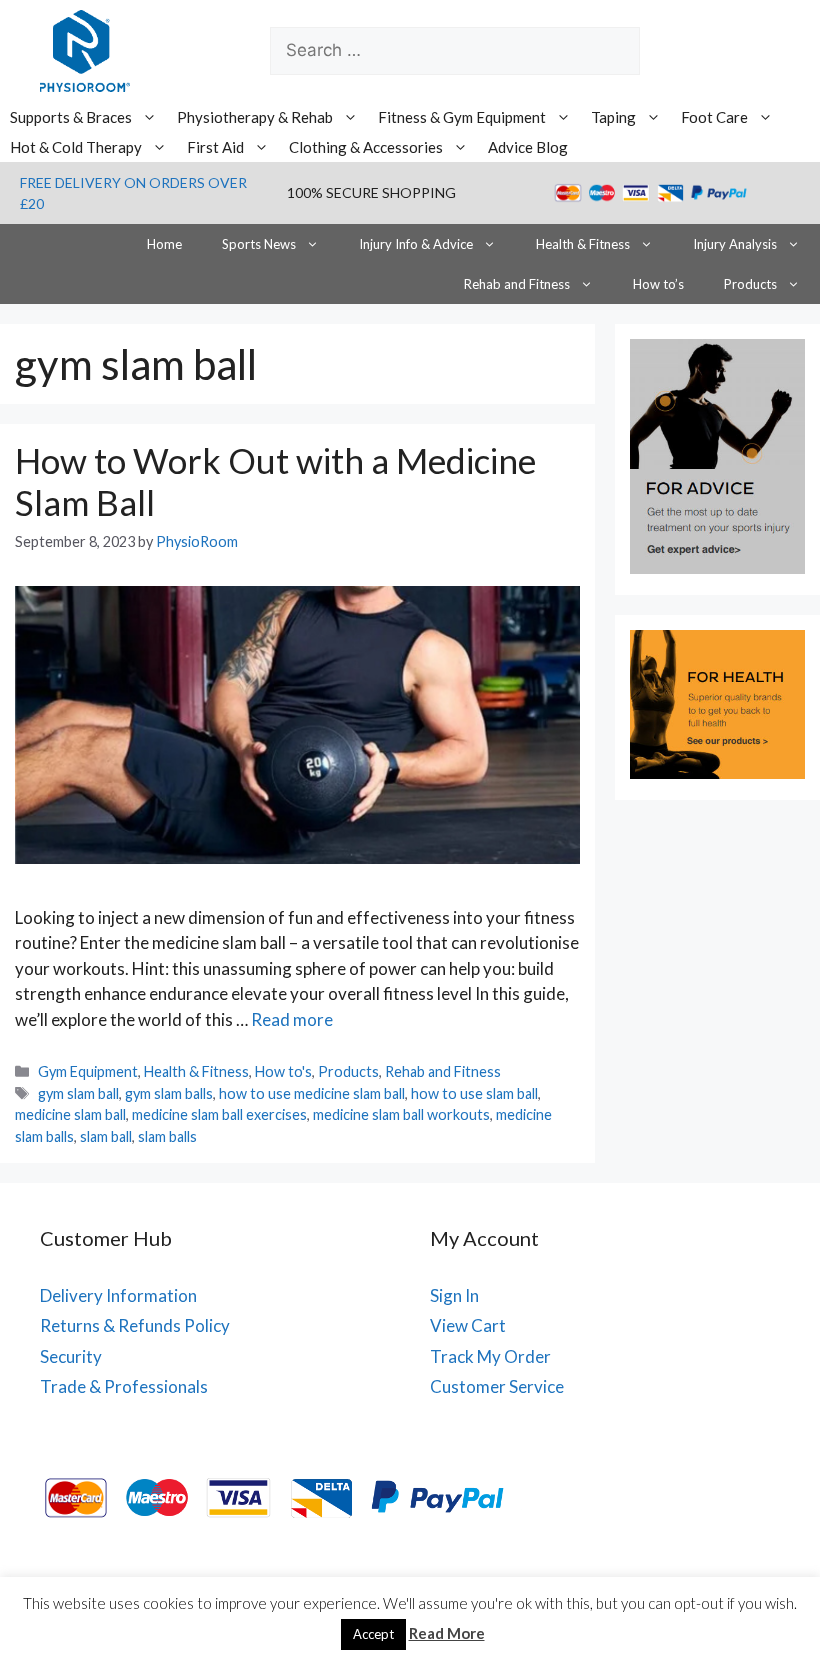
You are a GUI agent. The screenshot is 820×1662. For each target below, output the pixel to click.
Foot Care (714, 117)
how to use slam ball (474, 1093)
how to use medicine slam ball (312, 1093)
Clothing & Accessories (366, 147)
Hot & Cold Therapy (76, 147)
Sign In (454, 1295)
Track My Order (490, 1356)
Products (750, 284)
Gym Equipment (88, 1071)
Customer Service (497, 1386)
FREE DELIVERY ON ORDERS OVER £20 (133, 193)
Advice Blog (528, 147)
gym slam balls (169, 1093)
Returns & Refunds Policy (135, 1325)
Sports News (259, 244)
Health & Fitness (583, 244)
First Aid (215, 147)
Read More (447, 1633)
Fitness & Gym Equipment (462, 117)
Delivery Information (118, 1295)
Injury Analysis (735, 244)
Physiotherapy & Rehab (255, 117)
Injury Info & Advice (416, 244)
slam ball (106, 1136)
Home (164, 244)
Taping (613, 117)
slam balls (167, 1136)
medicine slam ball (70, 1114)
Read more (292, 1019)
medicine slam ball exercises (219, 1114)
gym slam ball (78, 1093)
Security (71, 1356)
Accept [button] (373, 1634)
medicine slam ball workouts (401, 1114)
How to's (283, 1071)
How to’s (658, 284)
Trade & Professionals (124, 1386)
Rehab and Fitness (517, 284)
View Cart (468, 1325)
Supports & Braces (71, 117)
